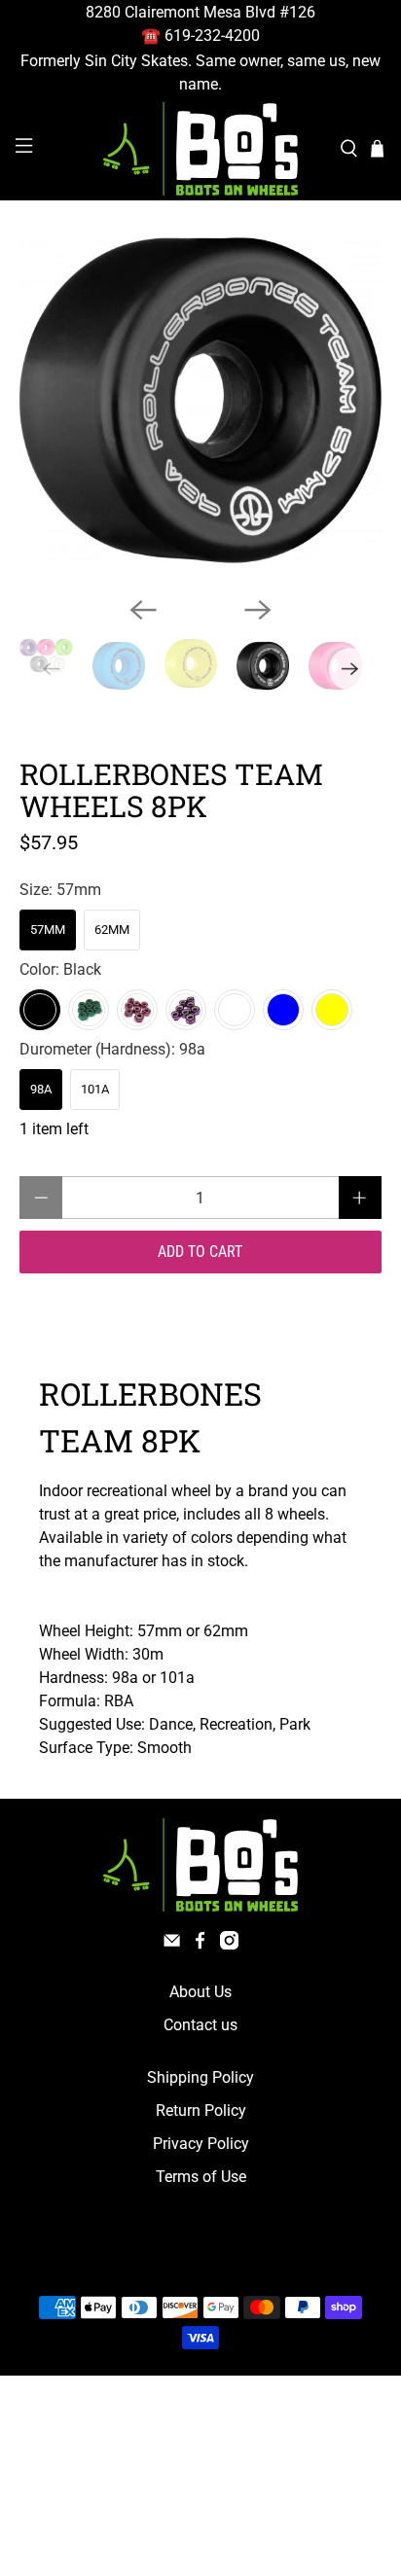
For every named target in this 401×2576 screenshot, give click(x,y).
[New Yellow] (332, 1010)
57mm (48, 930)
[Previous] (143, 610)
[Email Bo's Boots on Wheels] (172, 1944)
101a (95, 1089)
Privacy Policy (201, 2144)
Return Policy (201, 2111)
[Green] (89, 1010)
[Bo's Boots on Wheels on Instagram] (229, 1944)
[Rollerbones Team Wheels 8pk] (200, 400)
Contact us (200, 2025)
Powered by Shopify (283, 2261)
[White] (235, 1010)
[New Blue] (283, 1010)
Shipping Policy (200, 2077)
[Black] (40, 1010)
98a (41, 1089)
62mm (112, 930)
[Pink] (137, 1010)
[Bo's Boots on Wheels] (200, 149)
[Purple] (186, 1010)
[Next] (258, 610)
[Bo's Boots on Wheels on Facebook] (200, 1944)
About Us (200, 1992)
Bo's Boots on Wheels (164, 2261)
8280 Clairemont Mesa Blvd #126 (200, 12)
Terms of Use (201, 2177)
